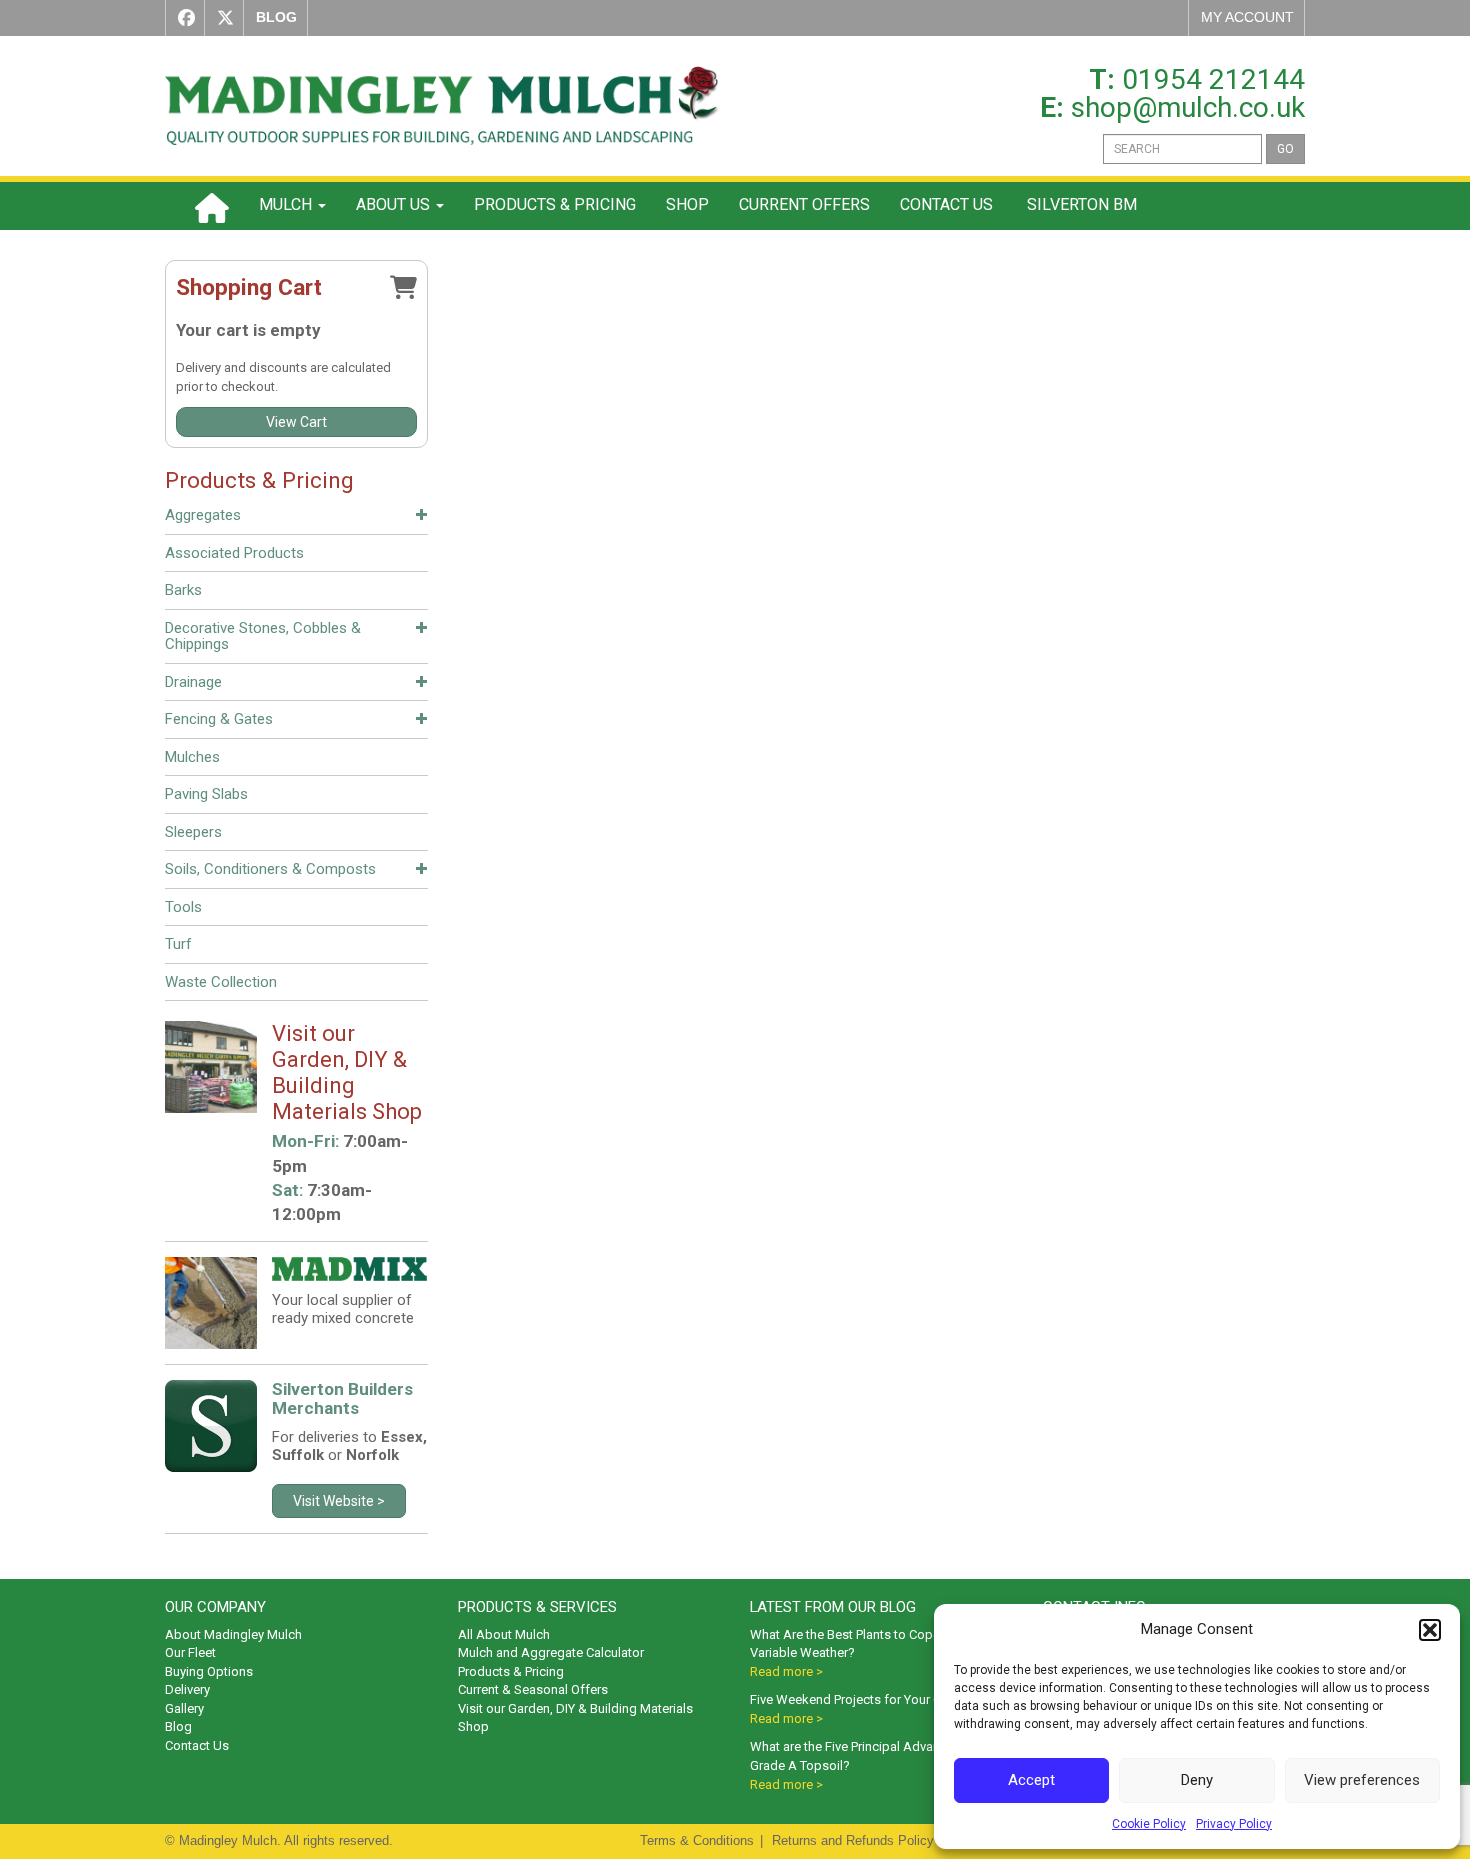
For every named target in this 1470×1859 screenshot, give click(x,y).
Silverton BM (1080, 204)
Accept (1031, 1780)
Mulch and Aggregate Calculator (551, 1652)
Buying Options (209, 1671)
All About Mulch (504, 1634)
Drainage (193, 682)
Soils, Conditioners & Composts (270, 869)
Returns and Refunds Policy (853, 1840)
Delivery (187, 1689)
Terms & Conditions (697, 1840)
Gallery (184, 1708)
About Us (395, 204)
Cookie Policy (1149, 1824)
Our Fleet (190, 1652)
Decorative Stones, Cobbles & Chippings (263, 636)
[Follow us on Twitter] (221, 18)
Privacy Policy (1234, 1824)
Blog (178, 1726)
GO (1285, 149)
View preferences (1362, 1780)
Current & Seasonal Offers (533, 1689)
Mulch (287, 204)
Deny (1197, 1780)
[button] (1430, 1630)
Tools (183, 907)
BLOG (276, 17)
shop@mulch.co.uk (1188, 107)
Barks (183, 590)
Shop (687, 204)
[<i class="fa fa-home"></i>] (212, 206)
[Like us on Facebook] (182, 18)
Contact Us (946, 204)
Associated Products (234, 553)
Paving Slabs (206, 794)
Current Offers (804, 204)
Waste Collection (221, 982)
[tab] (296, 518)
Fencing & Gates (219, 719)
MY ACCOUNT (1247, 17)
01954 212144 (1213, 79)
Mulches (192, 757)
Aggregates (203, 515)
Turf (178, 944)
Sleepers (193, 832)
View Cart (296, 422)
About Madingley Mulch (233, 1634)
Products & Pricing (555, 204)
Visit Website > (339, 1501)
